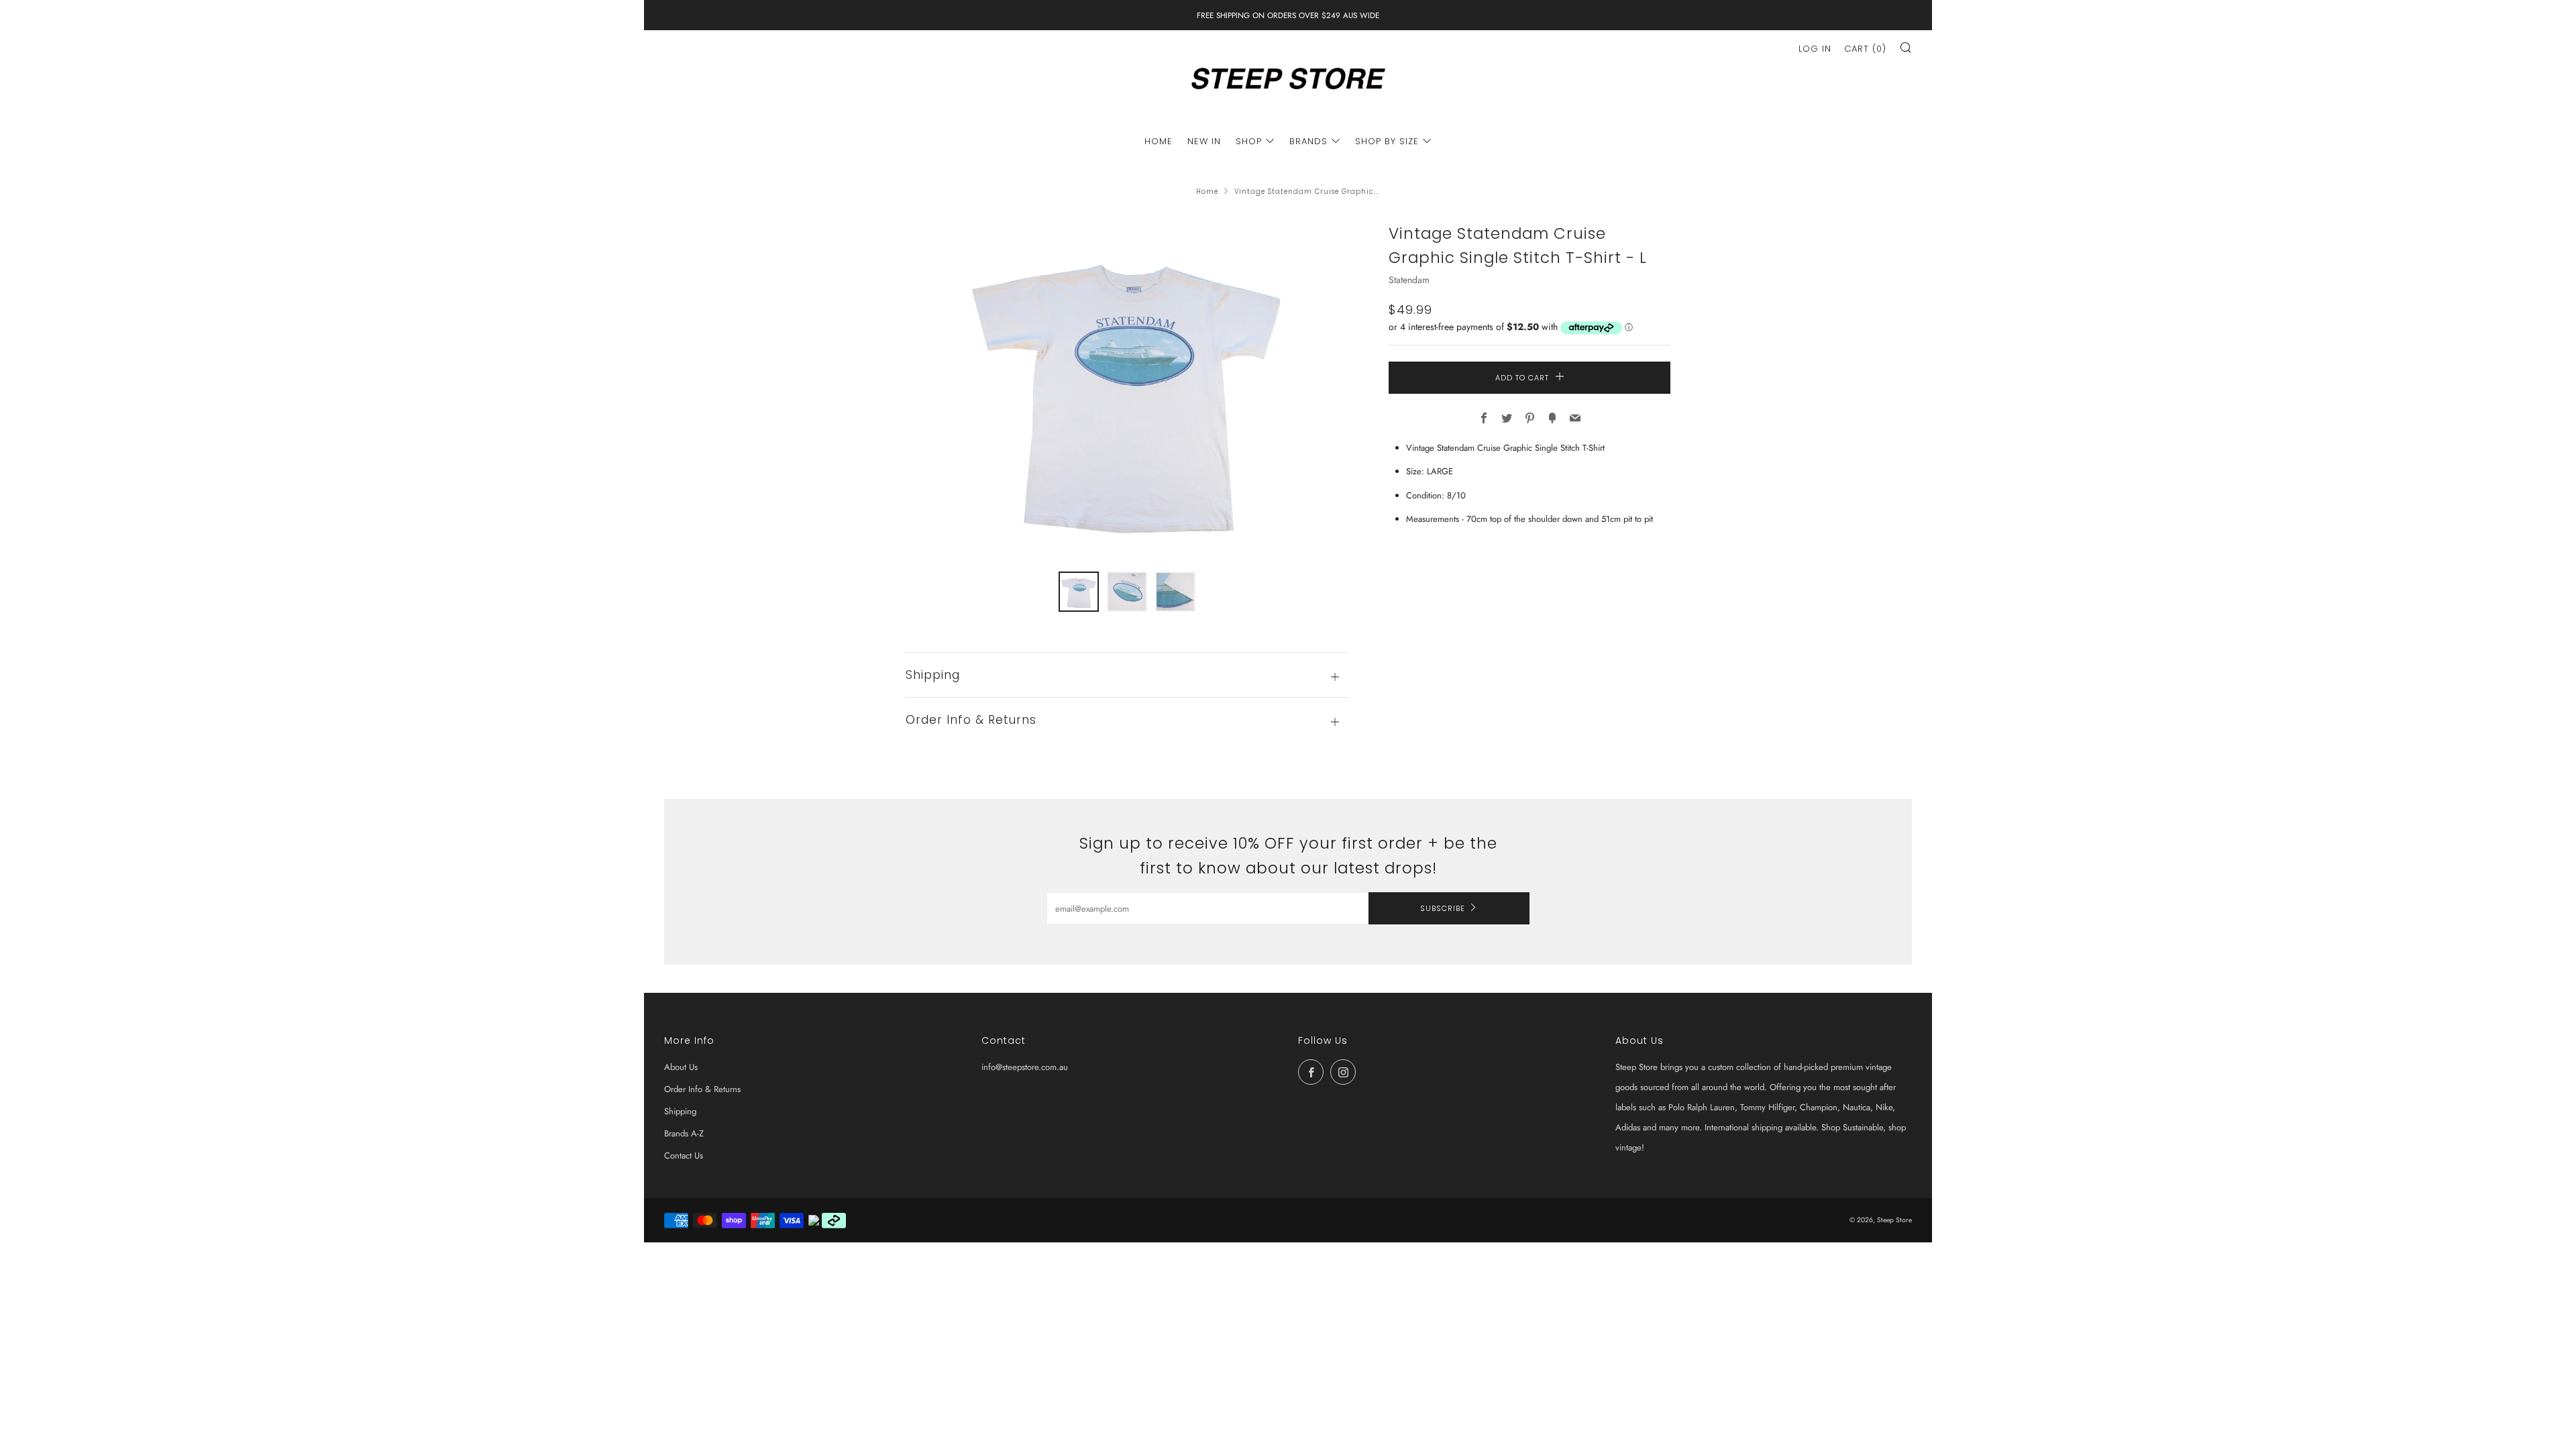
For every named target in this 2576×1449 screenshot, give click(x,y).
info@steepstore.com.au (1025, 1067)
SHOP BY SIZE (1387, 141)
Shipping (680, 1111)
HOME (1159, 141)
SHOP (1249, 141)
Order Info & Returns (702, 1089)
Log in (1815, 49)
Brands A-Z (684, 1133)
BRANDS (1308, 141)
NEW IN (1204, 141)
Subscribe (1443, 908)
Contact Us (684, 1156)
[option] (1127, 388)
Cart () (1865, 49)
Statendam (1409, 280)
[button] (1079, 592)
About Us (681, 1067)
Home (1207, 192)
